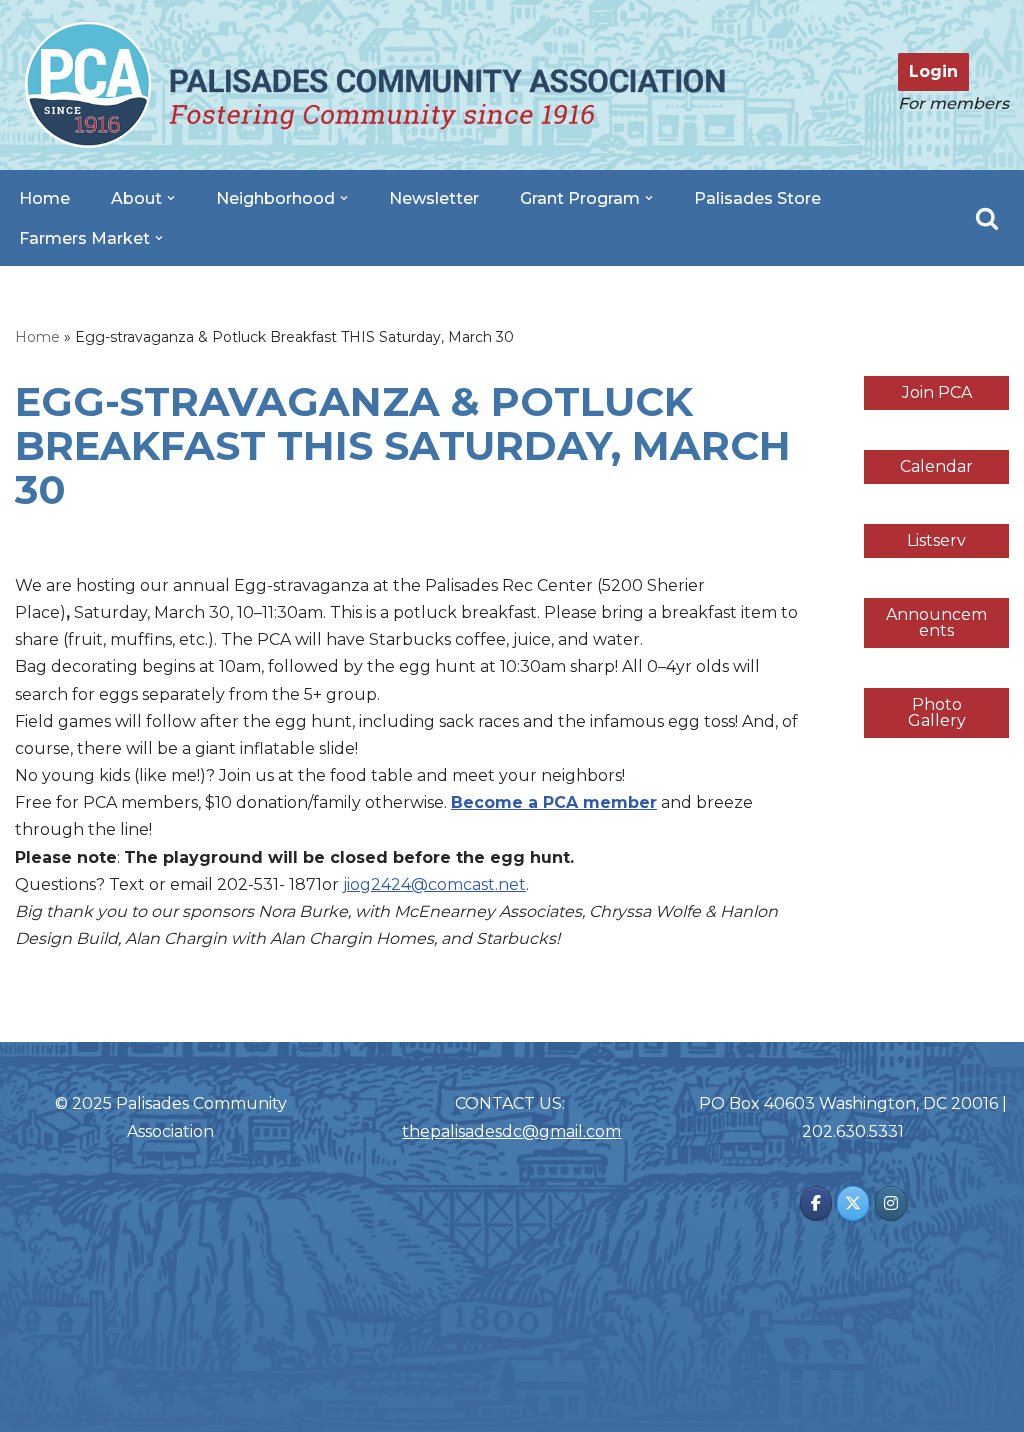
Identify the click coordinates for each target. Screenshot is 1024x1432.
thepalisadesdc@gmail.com (511, 1131)
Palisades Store (757, 198)
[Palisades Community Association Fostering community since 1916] (375, 85)
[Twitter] (853, 1203)
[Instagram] (891, 1203)
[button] (171, 198)
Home (44, 198)
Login (933, 71)
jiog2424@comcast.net (434, 884)
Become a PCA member (554, 802)
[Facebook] (816, 1203)
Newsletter (434, 198)
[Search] (987, 218)
